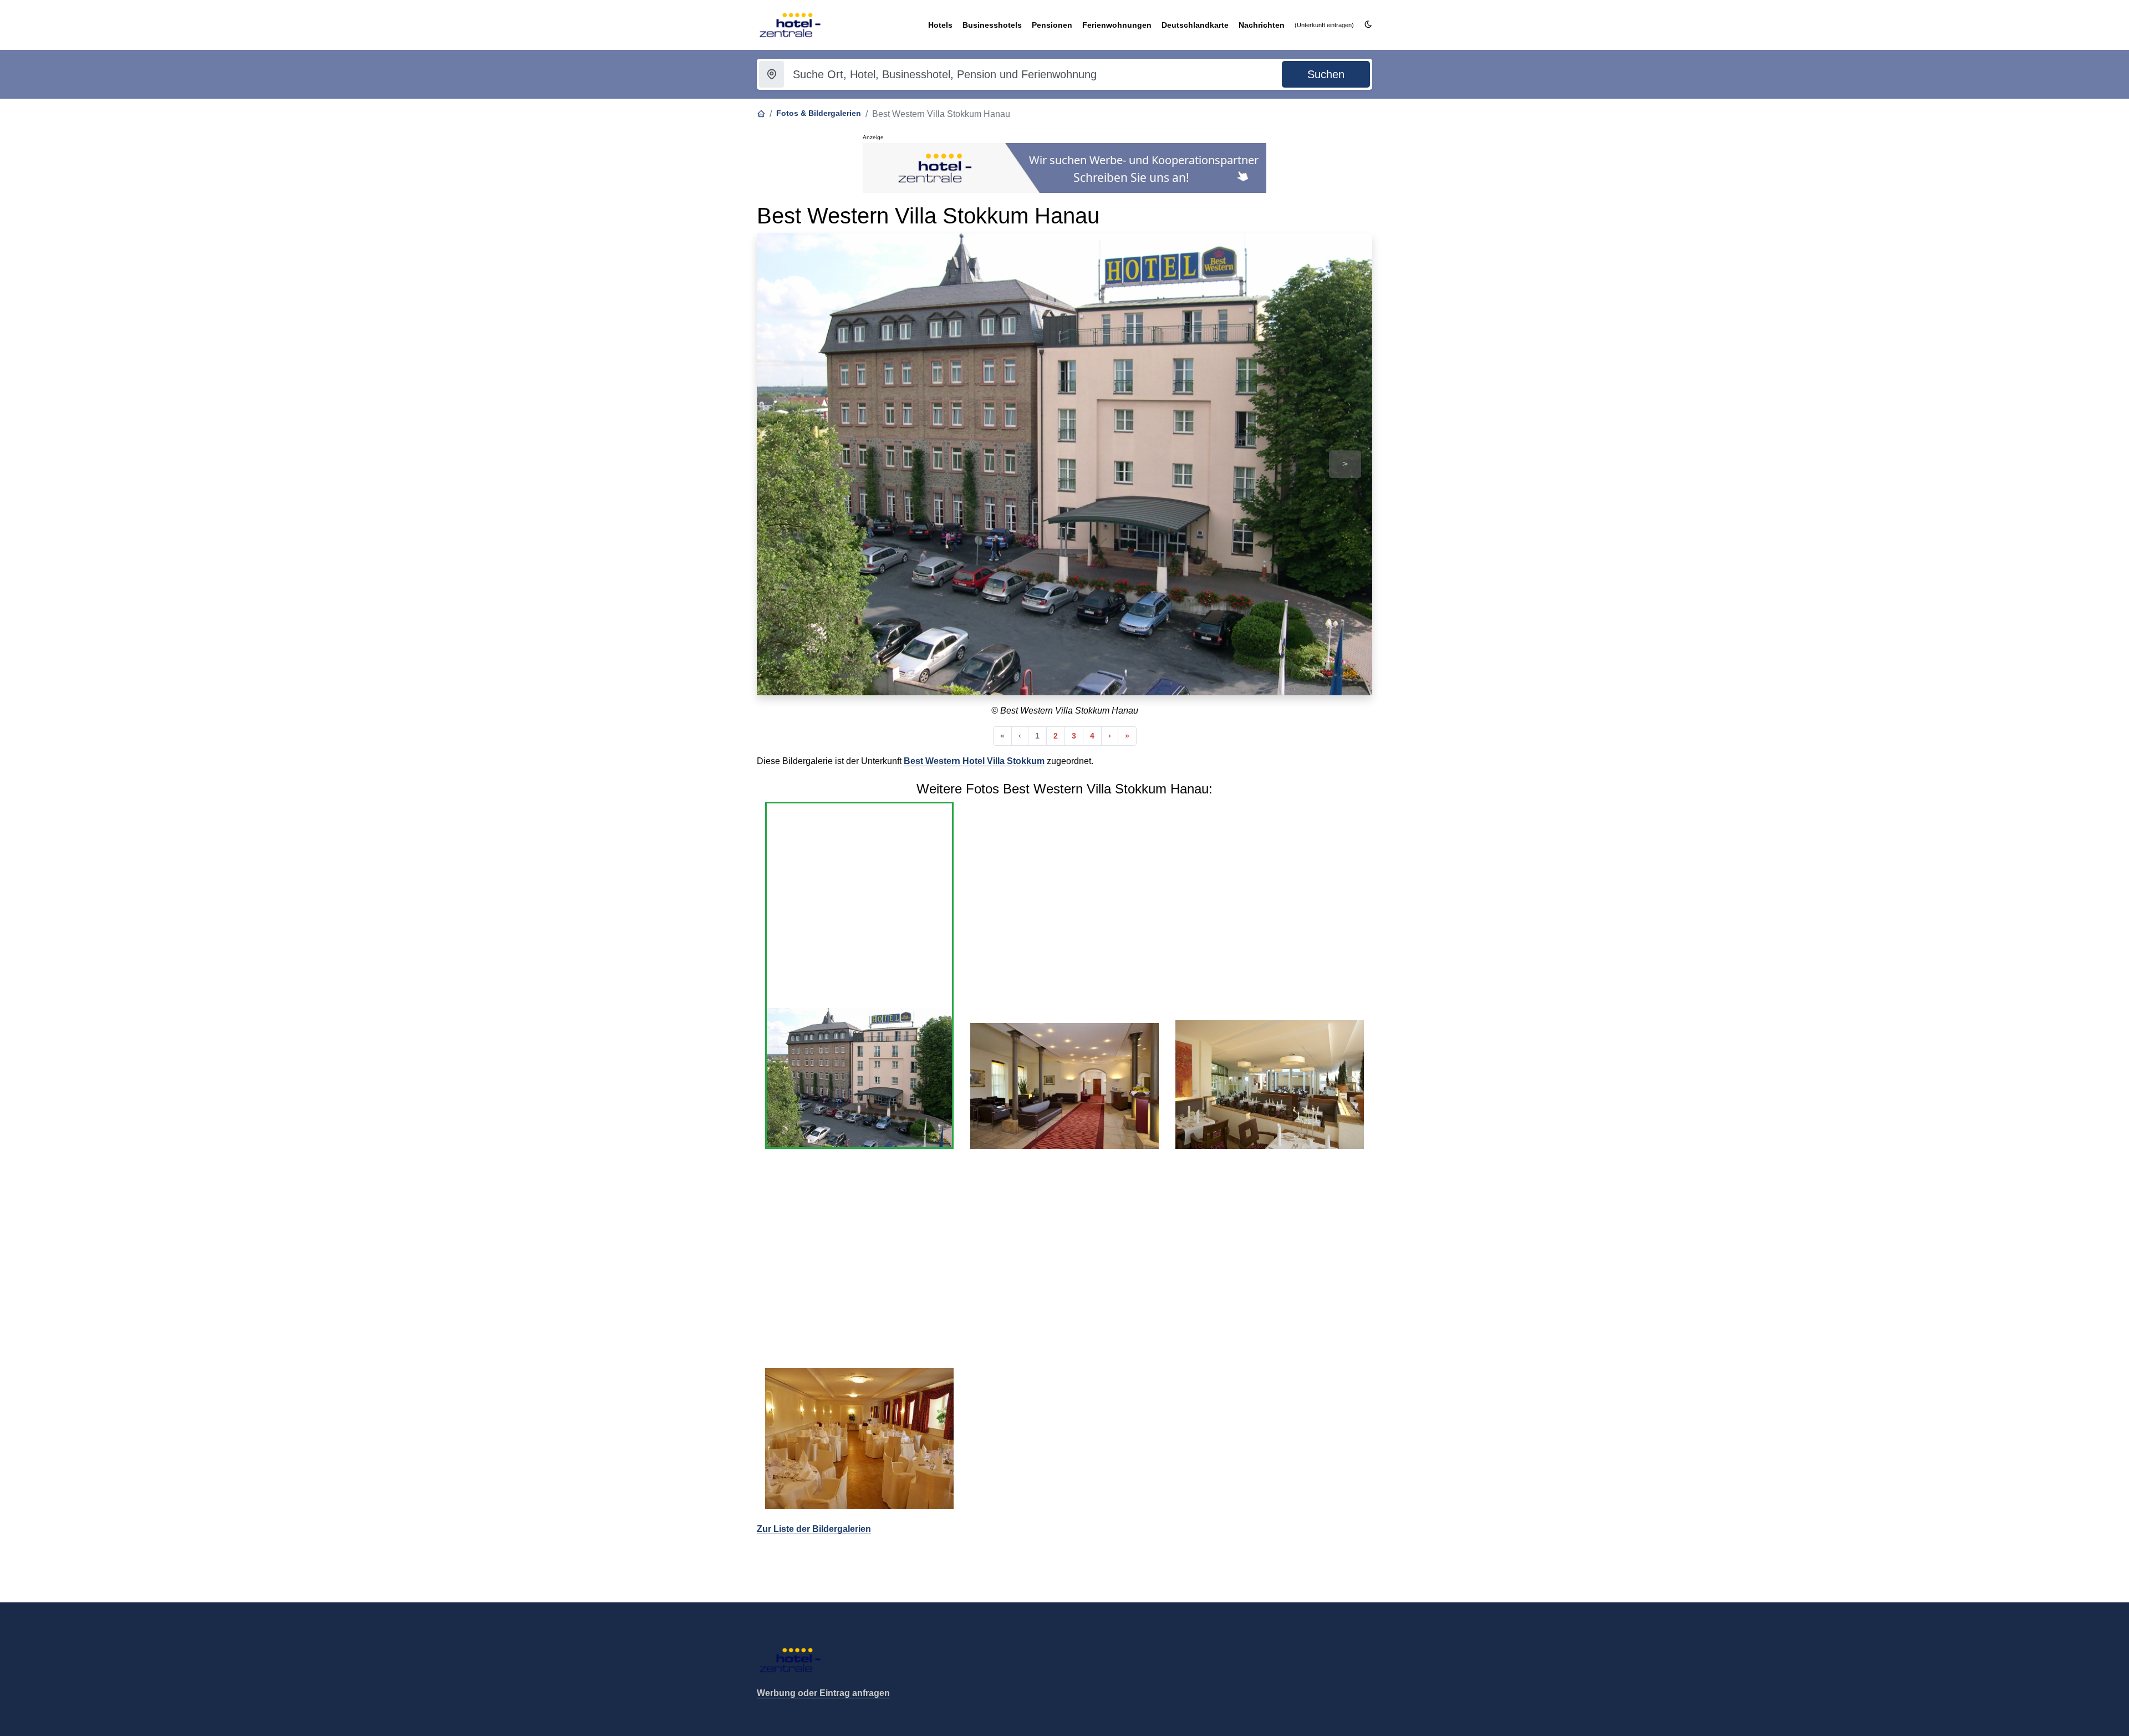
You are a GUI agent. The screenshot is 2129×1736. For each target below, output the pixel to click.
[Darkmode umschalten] (1368, 25)
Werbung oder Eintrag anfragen (823, 1693)
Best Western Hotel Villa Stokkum (974, 761)
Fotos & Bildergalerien (819, 113)
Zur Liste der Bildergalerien (814, 1529)
